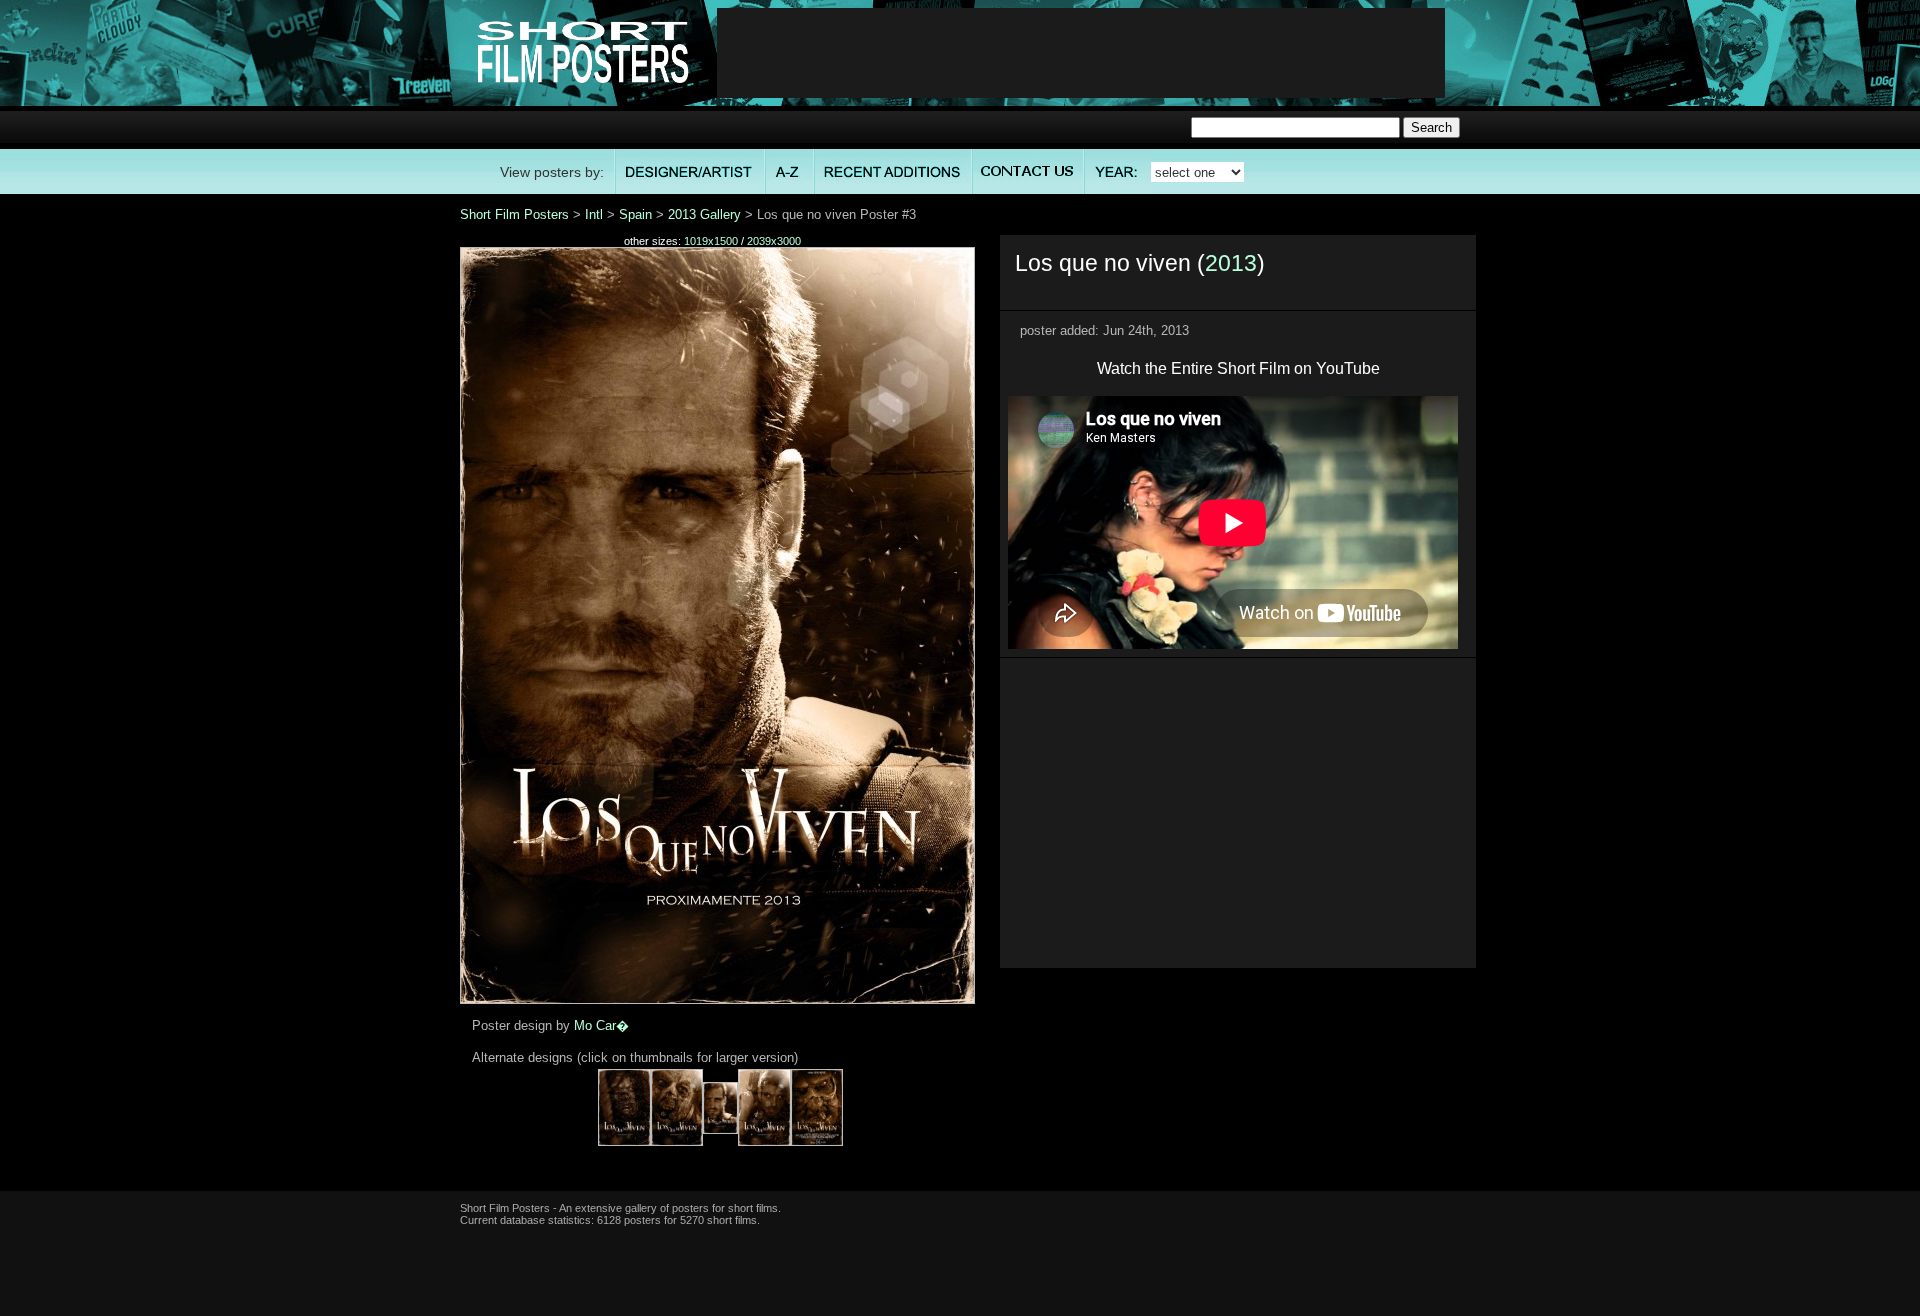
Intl (594, 214)
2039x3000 (774, 241)
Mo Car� (601, 1025)
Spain (635, 214)
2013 (1231, 263)
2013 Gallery (704, 214)
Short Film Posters (514, 214)
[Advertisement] (1081, 53)
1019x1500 (711, 241)
